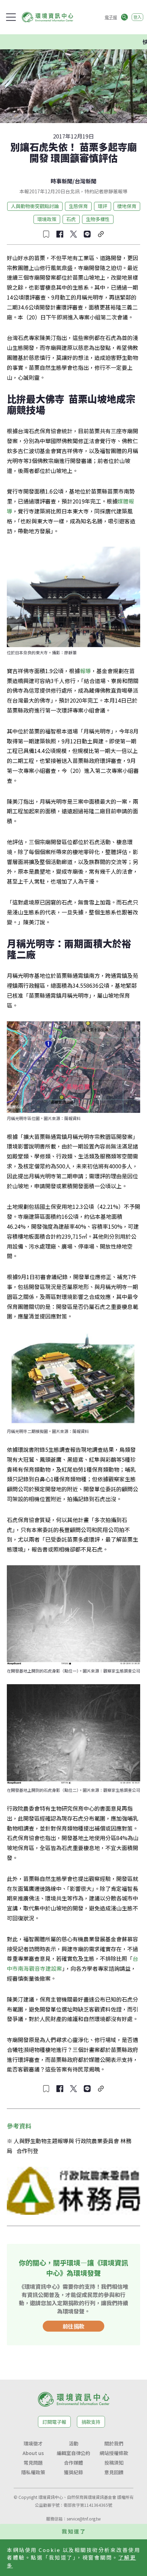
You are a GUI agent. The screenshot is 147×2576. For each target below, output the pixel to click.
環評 (103, 206)
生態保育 (78, 206)
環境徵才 (33, 2443)
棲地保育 (127, 206)
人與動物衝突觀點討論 (35, 206)
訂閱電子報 (54, 2422)
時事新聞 (62, 181)
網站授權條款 (114, 2453)
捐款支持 (91, 2422)
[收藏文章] (46, 234)
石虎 (71, 219)
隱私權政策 (33, 2472)
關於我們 (114, 2443)
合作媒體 (73, 2463)
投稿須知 (114, 2463)
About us (33, 2453)
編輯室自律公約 (73, 2453)
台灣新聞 (85, 181)
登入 (137, 17)
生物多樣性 (98, 219)
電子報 (111, 17)
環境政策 (47, 219)
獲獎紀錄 (73, 2472)
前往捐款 (73, 2326)
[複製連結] (101, 234)
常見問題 (33, 2463)
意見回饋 (114, 2472)
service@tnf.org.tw (84, 2519)
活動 (73, 2443)
